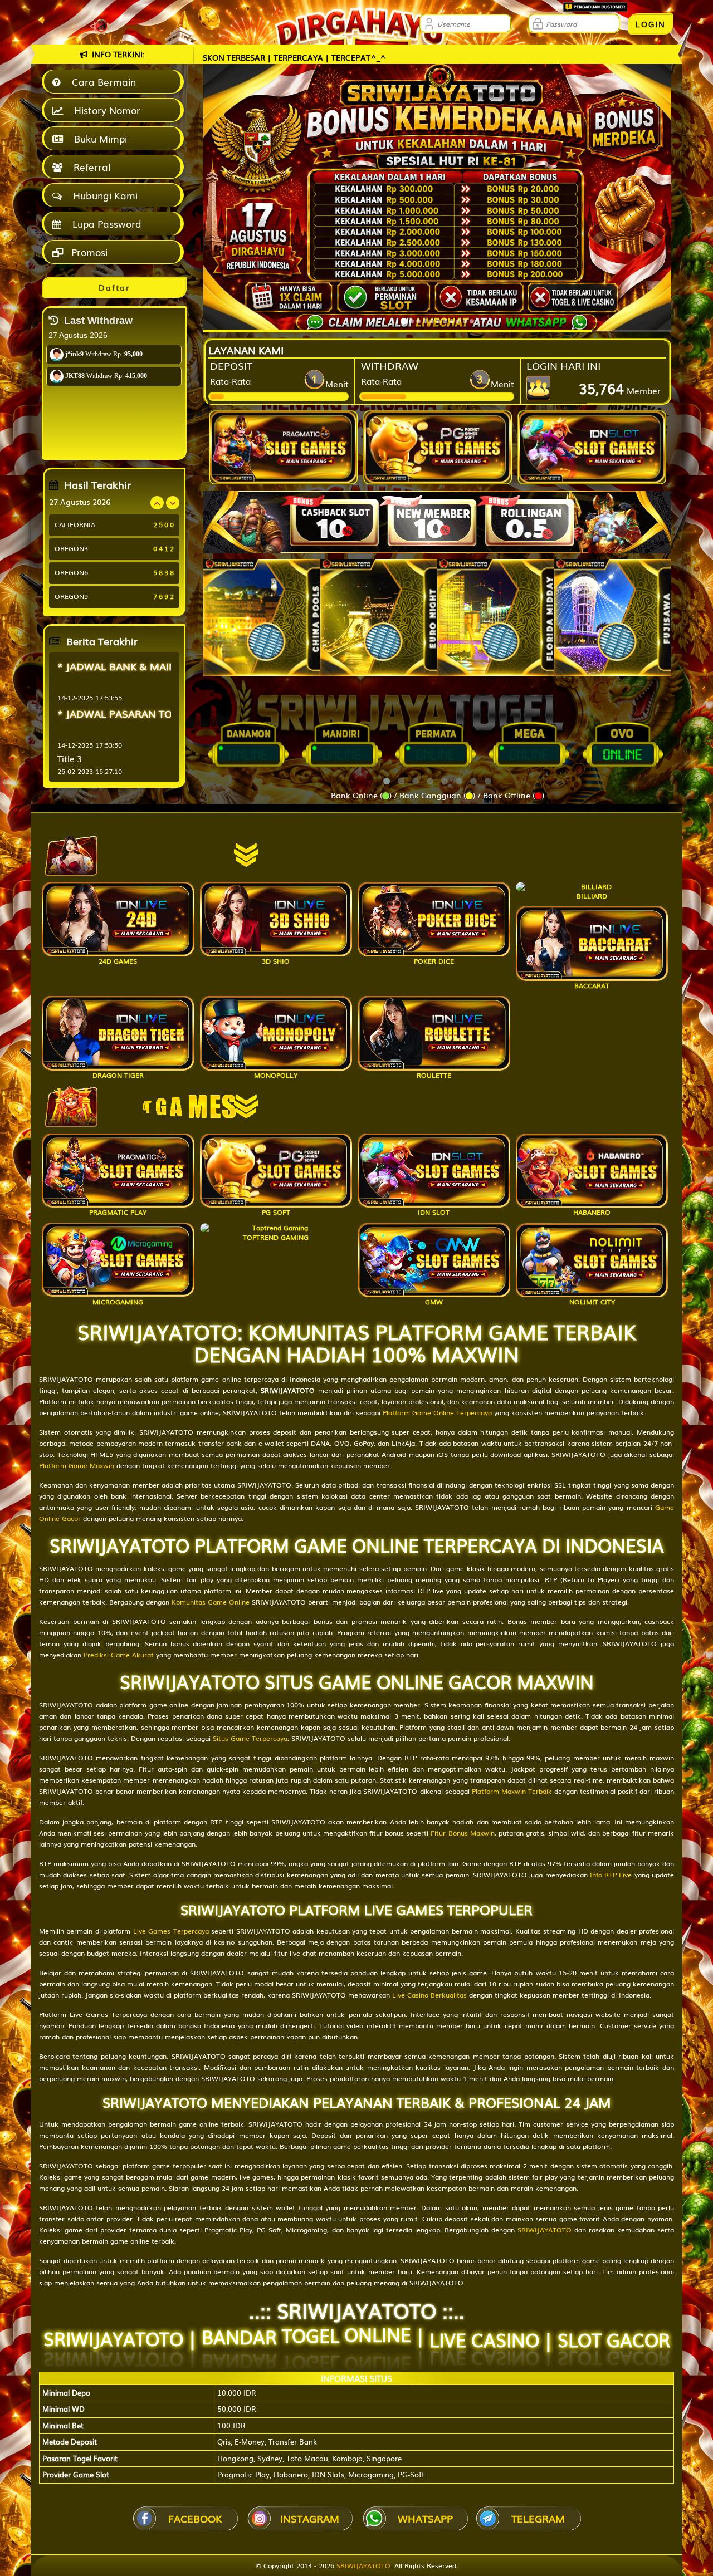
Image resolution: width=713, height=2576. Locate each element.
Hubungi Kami (102, 195)
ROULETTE (434, 1075)
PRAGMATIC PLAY (118, 1212)
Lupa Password (104, 224)
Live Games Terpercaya (171, 1931)
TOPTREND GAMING (276, 1237)
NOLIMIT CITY (592, 1302)
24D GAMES (118, 961)
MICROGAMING (118, 1302)
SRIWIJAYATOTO (544, 2230)
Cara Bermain (101, 82)
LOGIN (651, 24)
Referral (89, 167)
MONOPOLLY (276, 1075)
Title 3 (70, 758)
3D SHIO (276, 961)
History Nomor (104, 110)
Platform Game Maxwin (77, 1465)
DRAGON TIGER (118, 1075)
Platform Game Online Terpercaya (437, 1412)
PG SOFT (276, 1212)
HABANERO (592, 1212)
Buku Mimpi (98, 138)
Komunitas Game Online (211, 1602)
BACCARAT (592, 985)
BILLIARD (592, 896)
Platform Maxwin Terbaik (512, 1791)
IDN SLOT (434, 1212)
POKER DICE (434, 961)
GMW (434, 1302)
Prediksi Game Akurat (119, 1655)
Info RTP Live (611, 1875)
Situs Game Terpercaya (250, 1738)
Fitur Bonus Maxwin (462, 1833)
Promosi (88, 252)
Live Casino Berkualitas (429, 1995)
